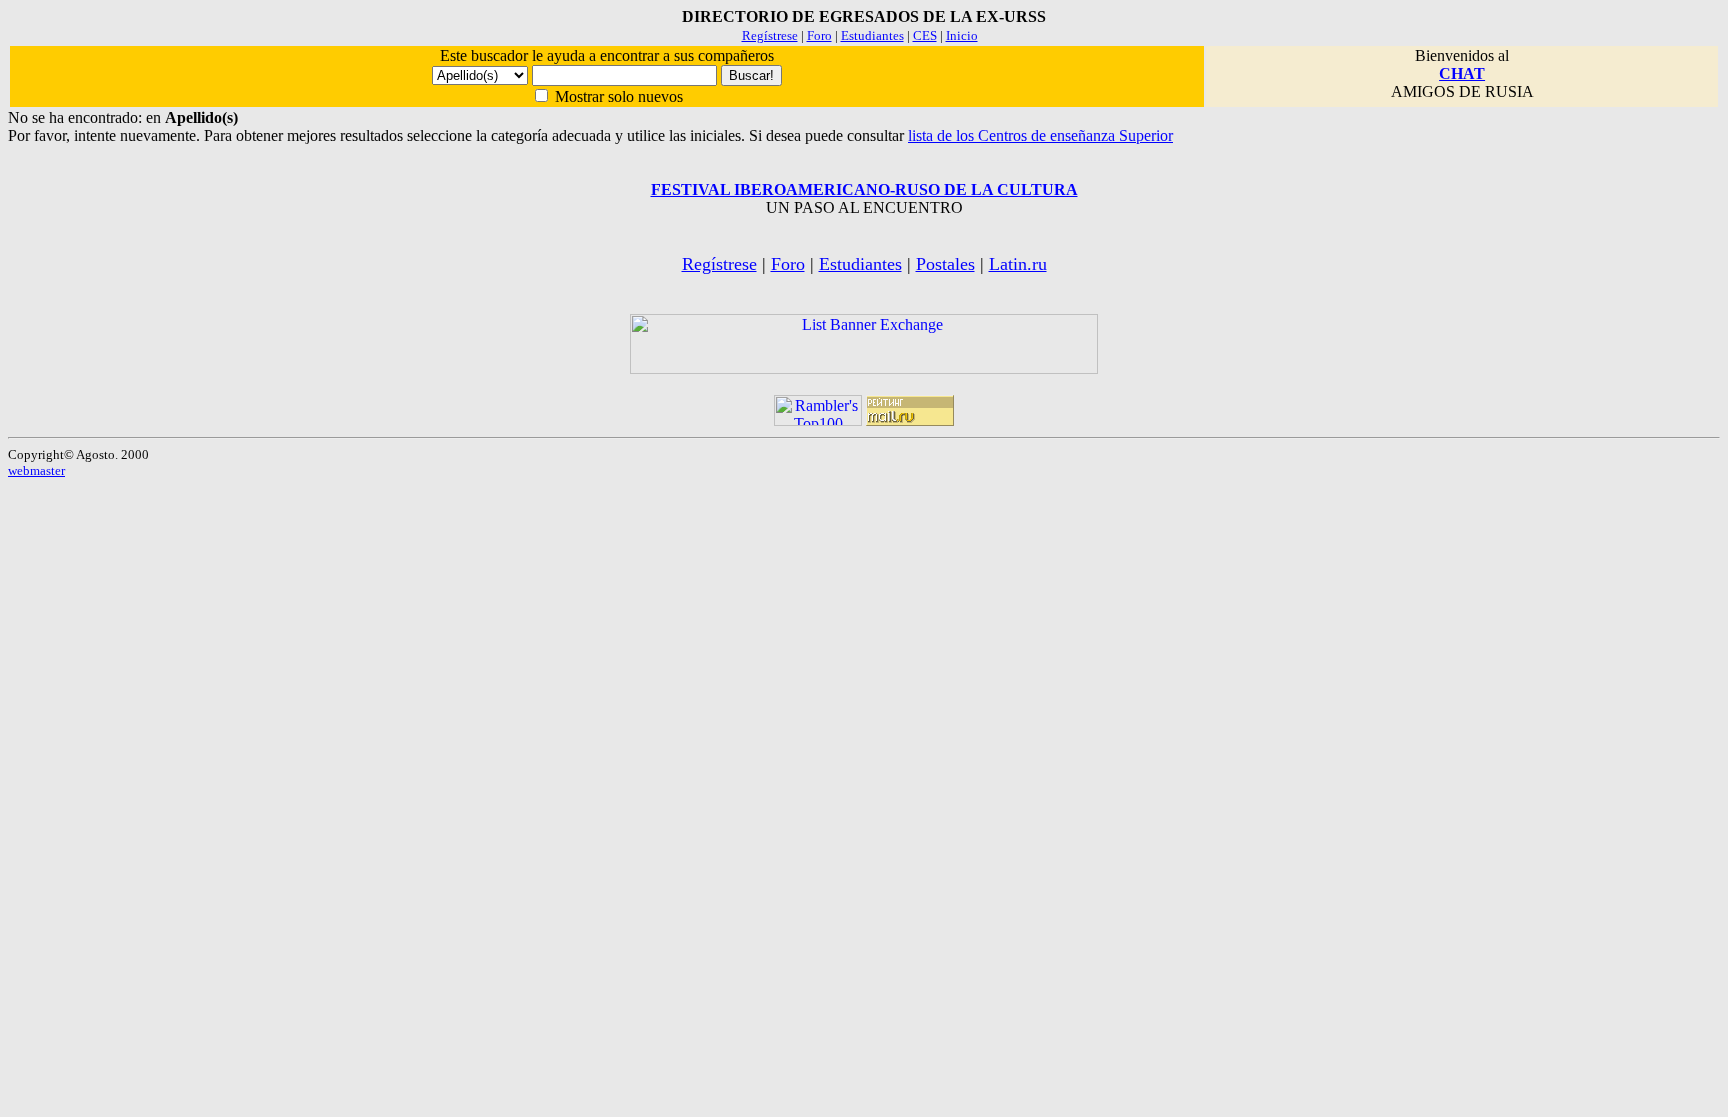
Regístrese (770, 35)
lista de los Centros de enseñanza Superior (1040, 135)
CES (925, 35)
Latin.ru (1018, 264)
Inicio (962, 35)
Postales (945, 264)
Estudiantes (872, 35)
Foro (819, 35)
